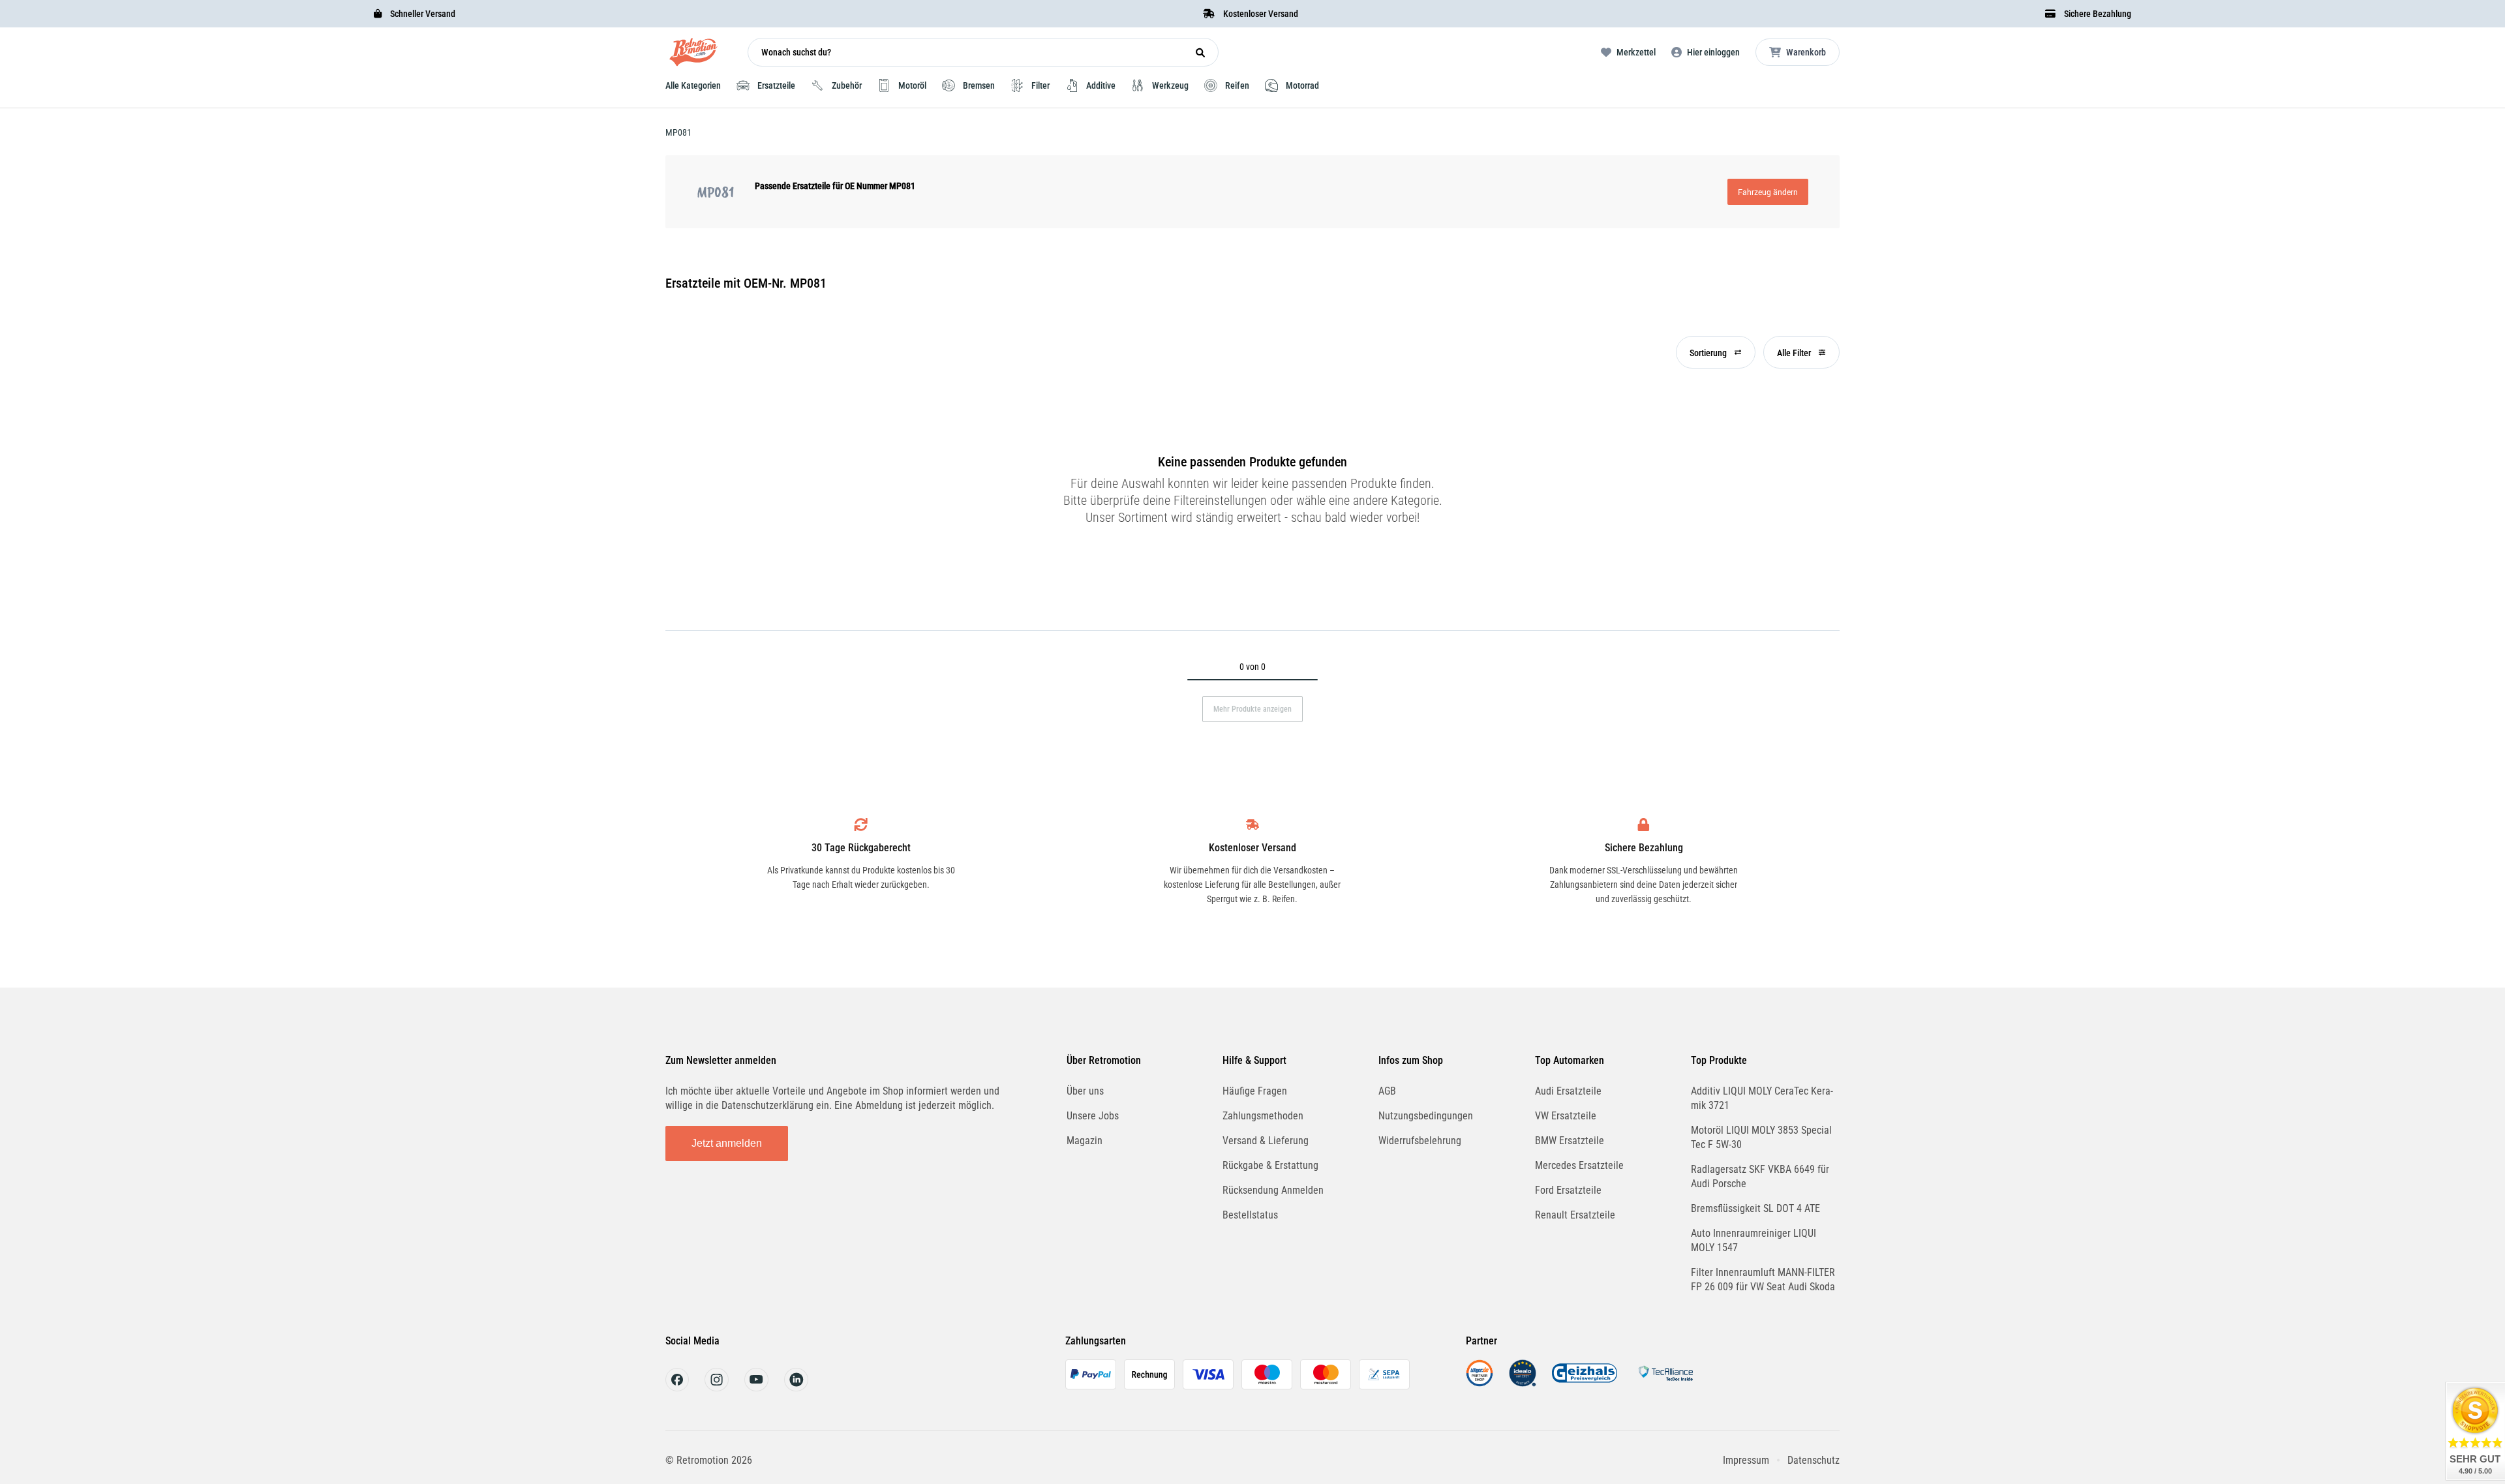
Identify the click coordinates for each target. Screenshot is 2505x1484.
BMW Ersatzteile (1570, 1141)
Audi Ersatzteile (1568, 1091)
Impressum (1746, 1460)
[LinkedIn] (796, 1388)
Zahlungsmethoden (1263, 1116)
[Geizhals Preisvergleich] (1585, 1383)
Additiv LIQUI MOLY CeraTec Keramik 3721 (1762, 1098)
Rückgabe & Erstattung (1270, 1165)
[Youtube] (756, 1388)
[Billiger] (1480, 1383)
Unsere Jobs (1093, 1116)
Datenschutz (1814, 1460)
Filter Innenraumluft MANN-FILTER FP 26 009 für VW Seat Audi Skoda (1763, 1280)
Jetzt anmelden (727, 1143)
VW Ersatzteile (1566, 1116)
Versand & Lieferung (1266, 1141)
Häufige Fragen (1255, 1091)
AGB (1387, 1091)
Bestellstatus (1250, 1215)
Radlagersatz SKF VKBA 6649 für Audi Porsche (1760, 1176)
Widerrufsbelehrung (1420, 1141)
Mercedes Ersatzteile (1579, 1165)
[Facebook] (677, 1388)
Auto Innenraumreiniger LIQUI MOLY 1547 (1753, 1240)
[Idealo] (1523, 1383)
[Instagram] (717, 1388)
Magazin (1085, 1141)
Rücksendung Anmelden (1273, 1190)
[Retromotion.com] (693, 55)
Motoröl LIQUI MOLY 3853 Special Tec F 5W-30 (1761, 1137)
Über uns (1085, 1091)
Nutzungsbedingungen (1426, 1116)
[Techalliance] (1665, 1383)
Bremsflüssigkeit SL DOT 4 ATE (1755, 1208)
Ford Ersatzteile (1568, 1190)
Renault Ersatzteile (1575, 1215)
